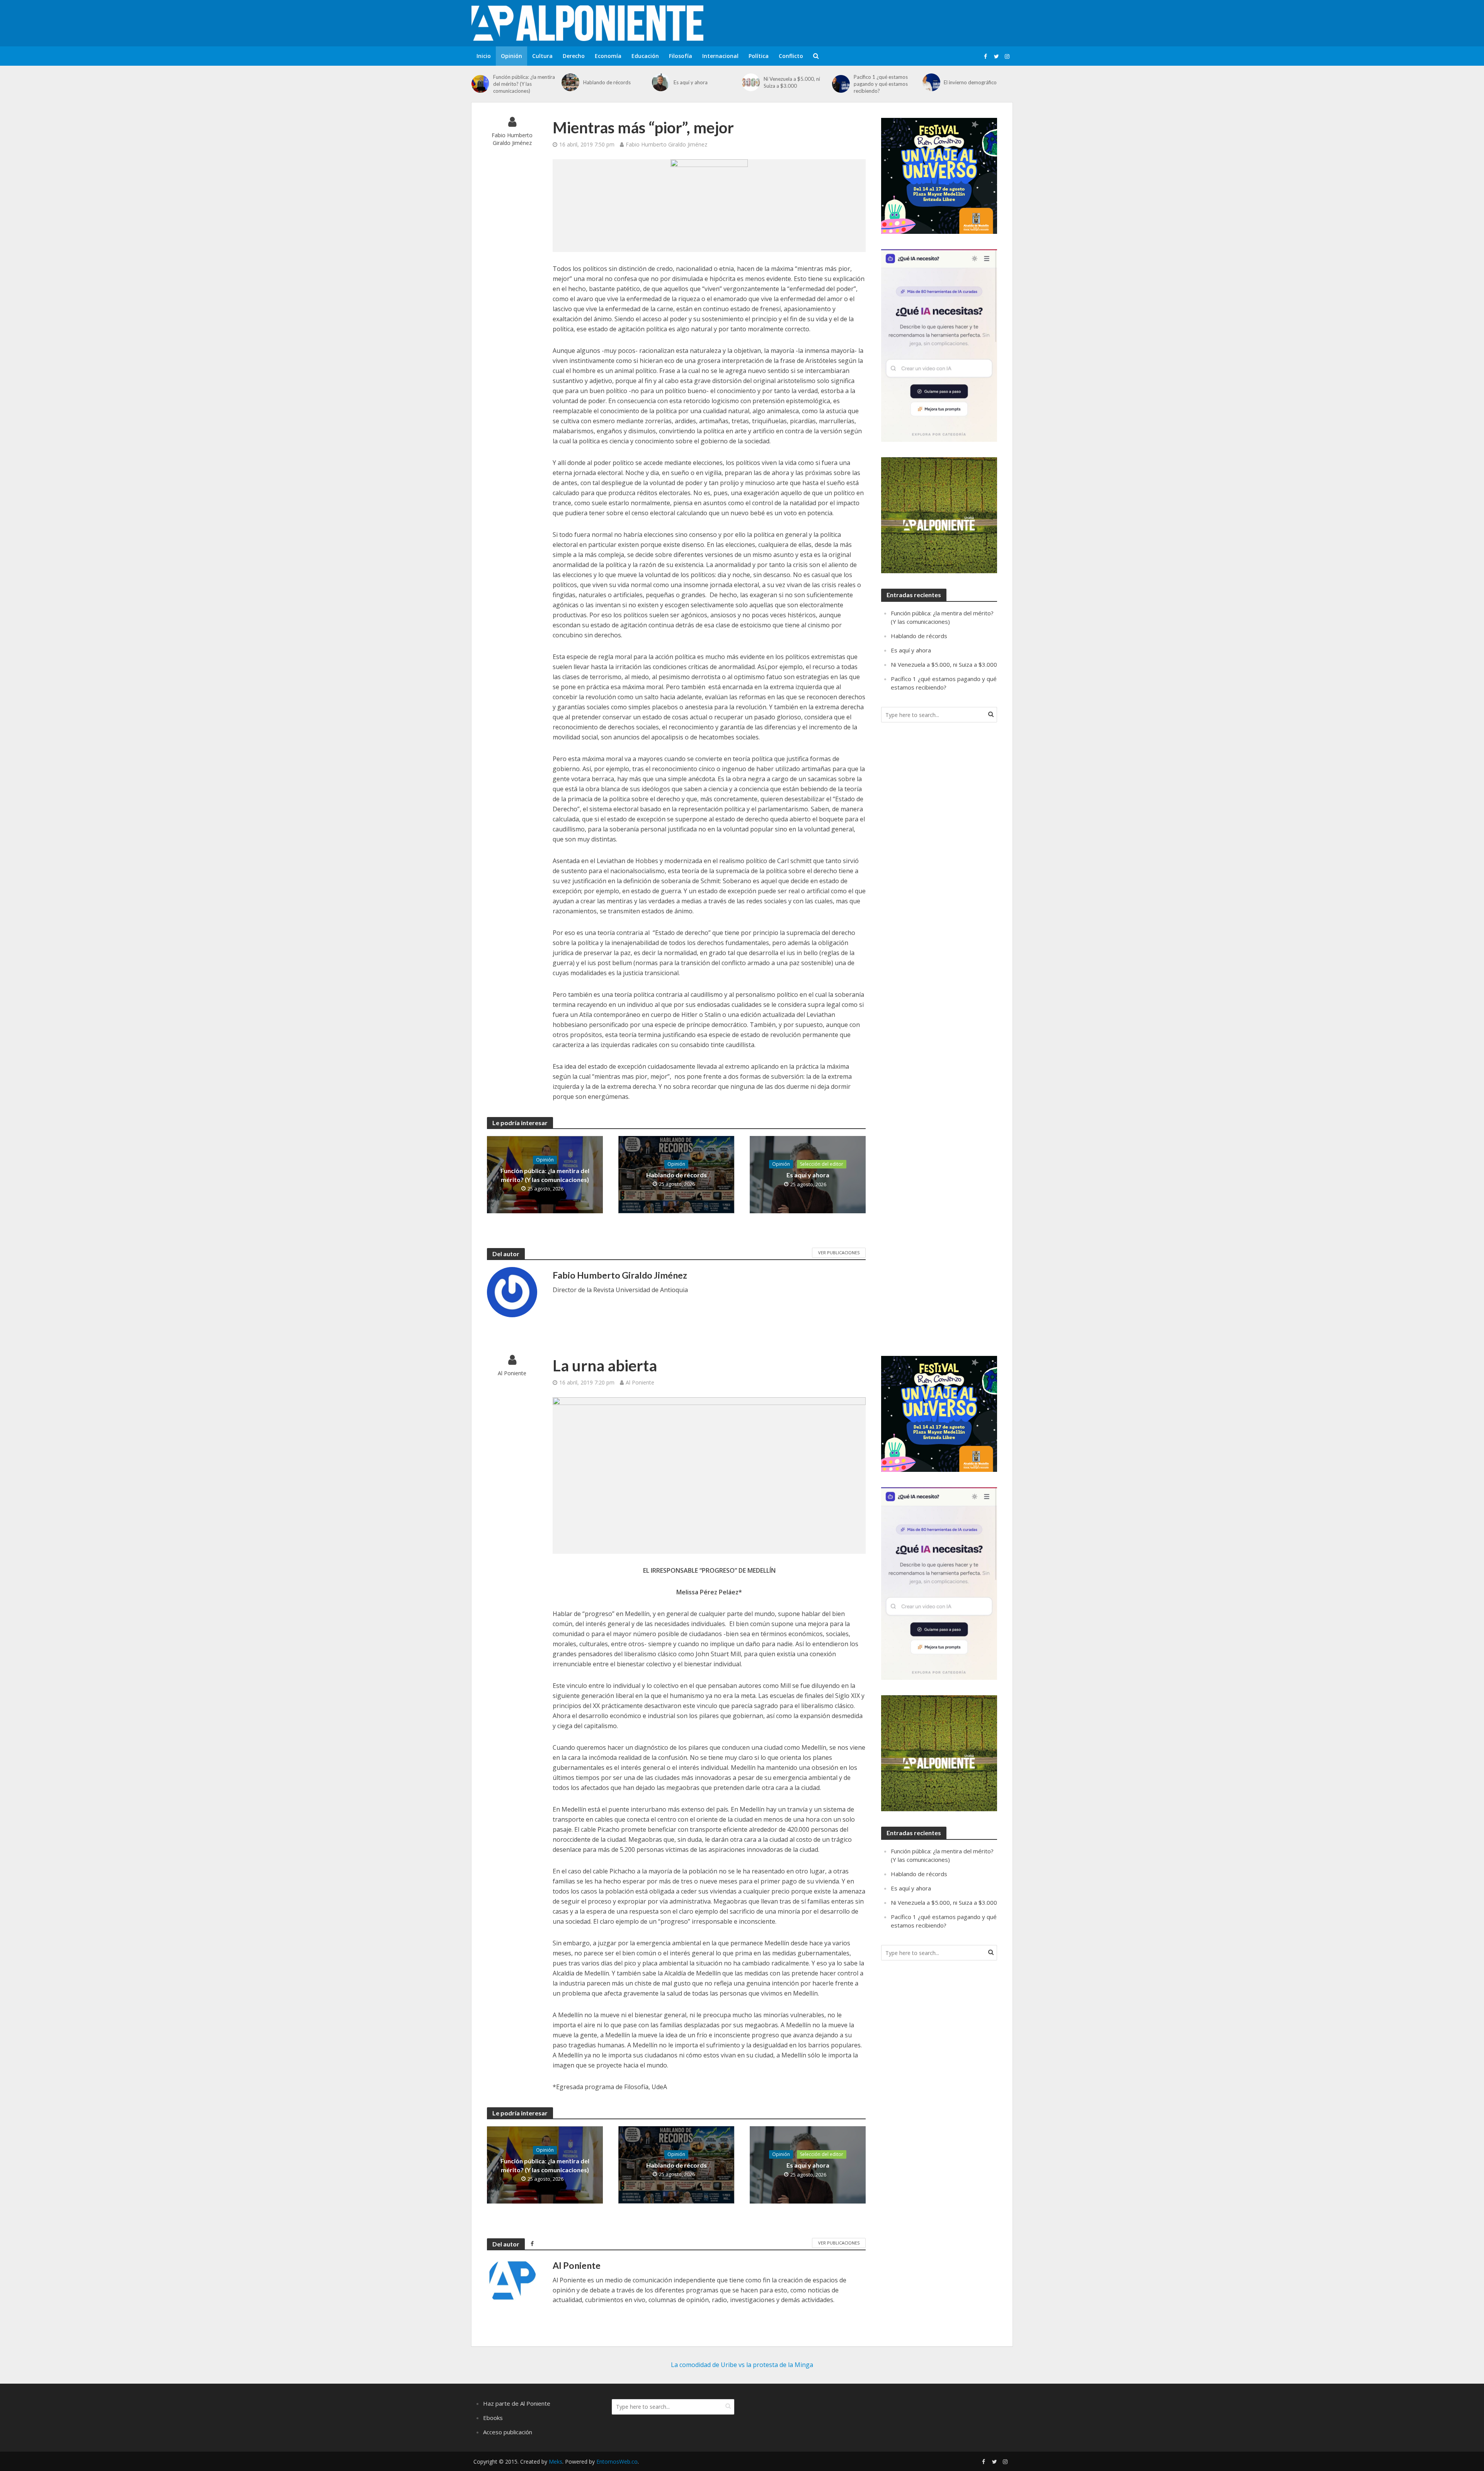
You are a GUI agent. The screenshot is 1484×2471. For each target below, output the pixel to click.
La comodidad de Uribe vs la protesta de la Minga (742, 2365)
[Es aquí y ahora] (661, 82)
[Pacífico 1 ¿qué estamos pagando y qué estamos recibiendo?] (841, 84)
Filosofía (681, 56)
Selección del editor (822, 1164)
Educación (645, 56)
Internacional (720, 56)
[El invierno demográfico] (931, 82)
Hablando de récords (607, 82)
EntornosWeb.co (617, 2462)
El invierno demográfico (970, 82)
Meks (556, 2462)
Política (759, 56)
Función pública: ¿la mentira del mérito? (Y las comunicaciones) (524, 84)
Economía (608, 56)
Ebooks (493, 2418)
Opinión (511, 56)
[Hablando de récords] (570, 82)
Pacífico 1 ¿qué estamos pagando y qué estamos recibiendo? (881, 84)
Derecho (574, 56)
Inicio (484, 56)
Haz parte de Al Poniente (517, 2403)
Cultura (542, 56)
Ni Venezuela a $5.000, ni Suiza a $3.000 (792, 82)
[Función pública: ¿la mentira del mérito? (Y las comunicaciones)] (480, 84)
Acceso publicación (508, 2432)
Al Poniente (512, 1373)
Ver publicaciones (839, 1253)
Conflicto (791, 56)
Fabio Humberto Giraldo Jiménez (512, 139)
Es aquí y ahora (691, 82)
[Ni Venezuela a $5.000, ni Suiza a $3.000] (751, 82)
